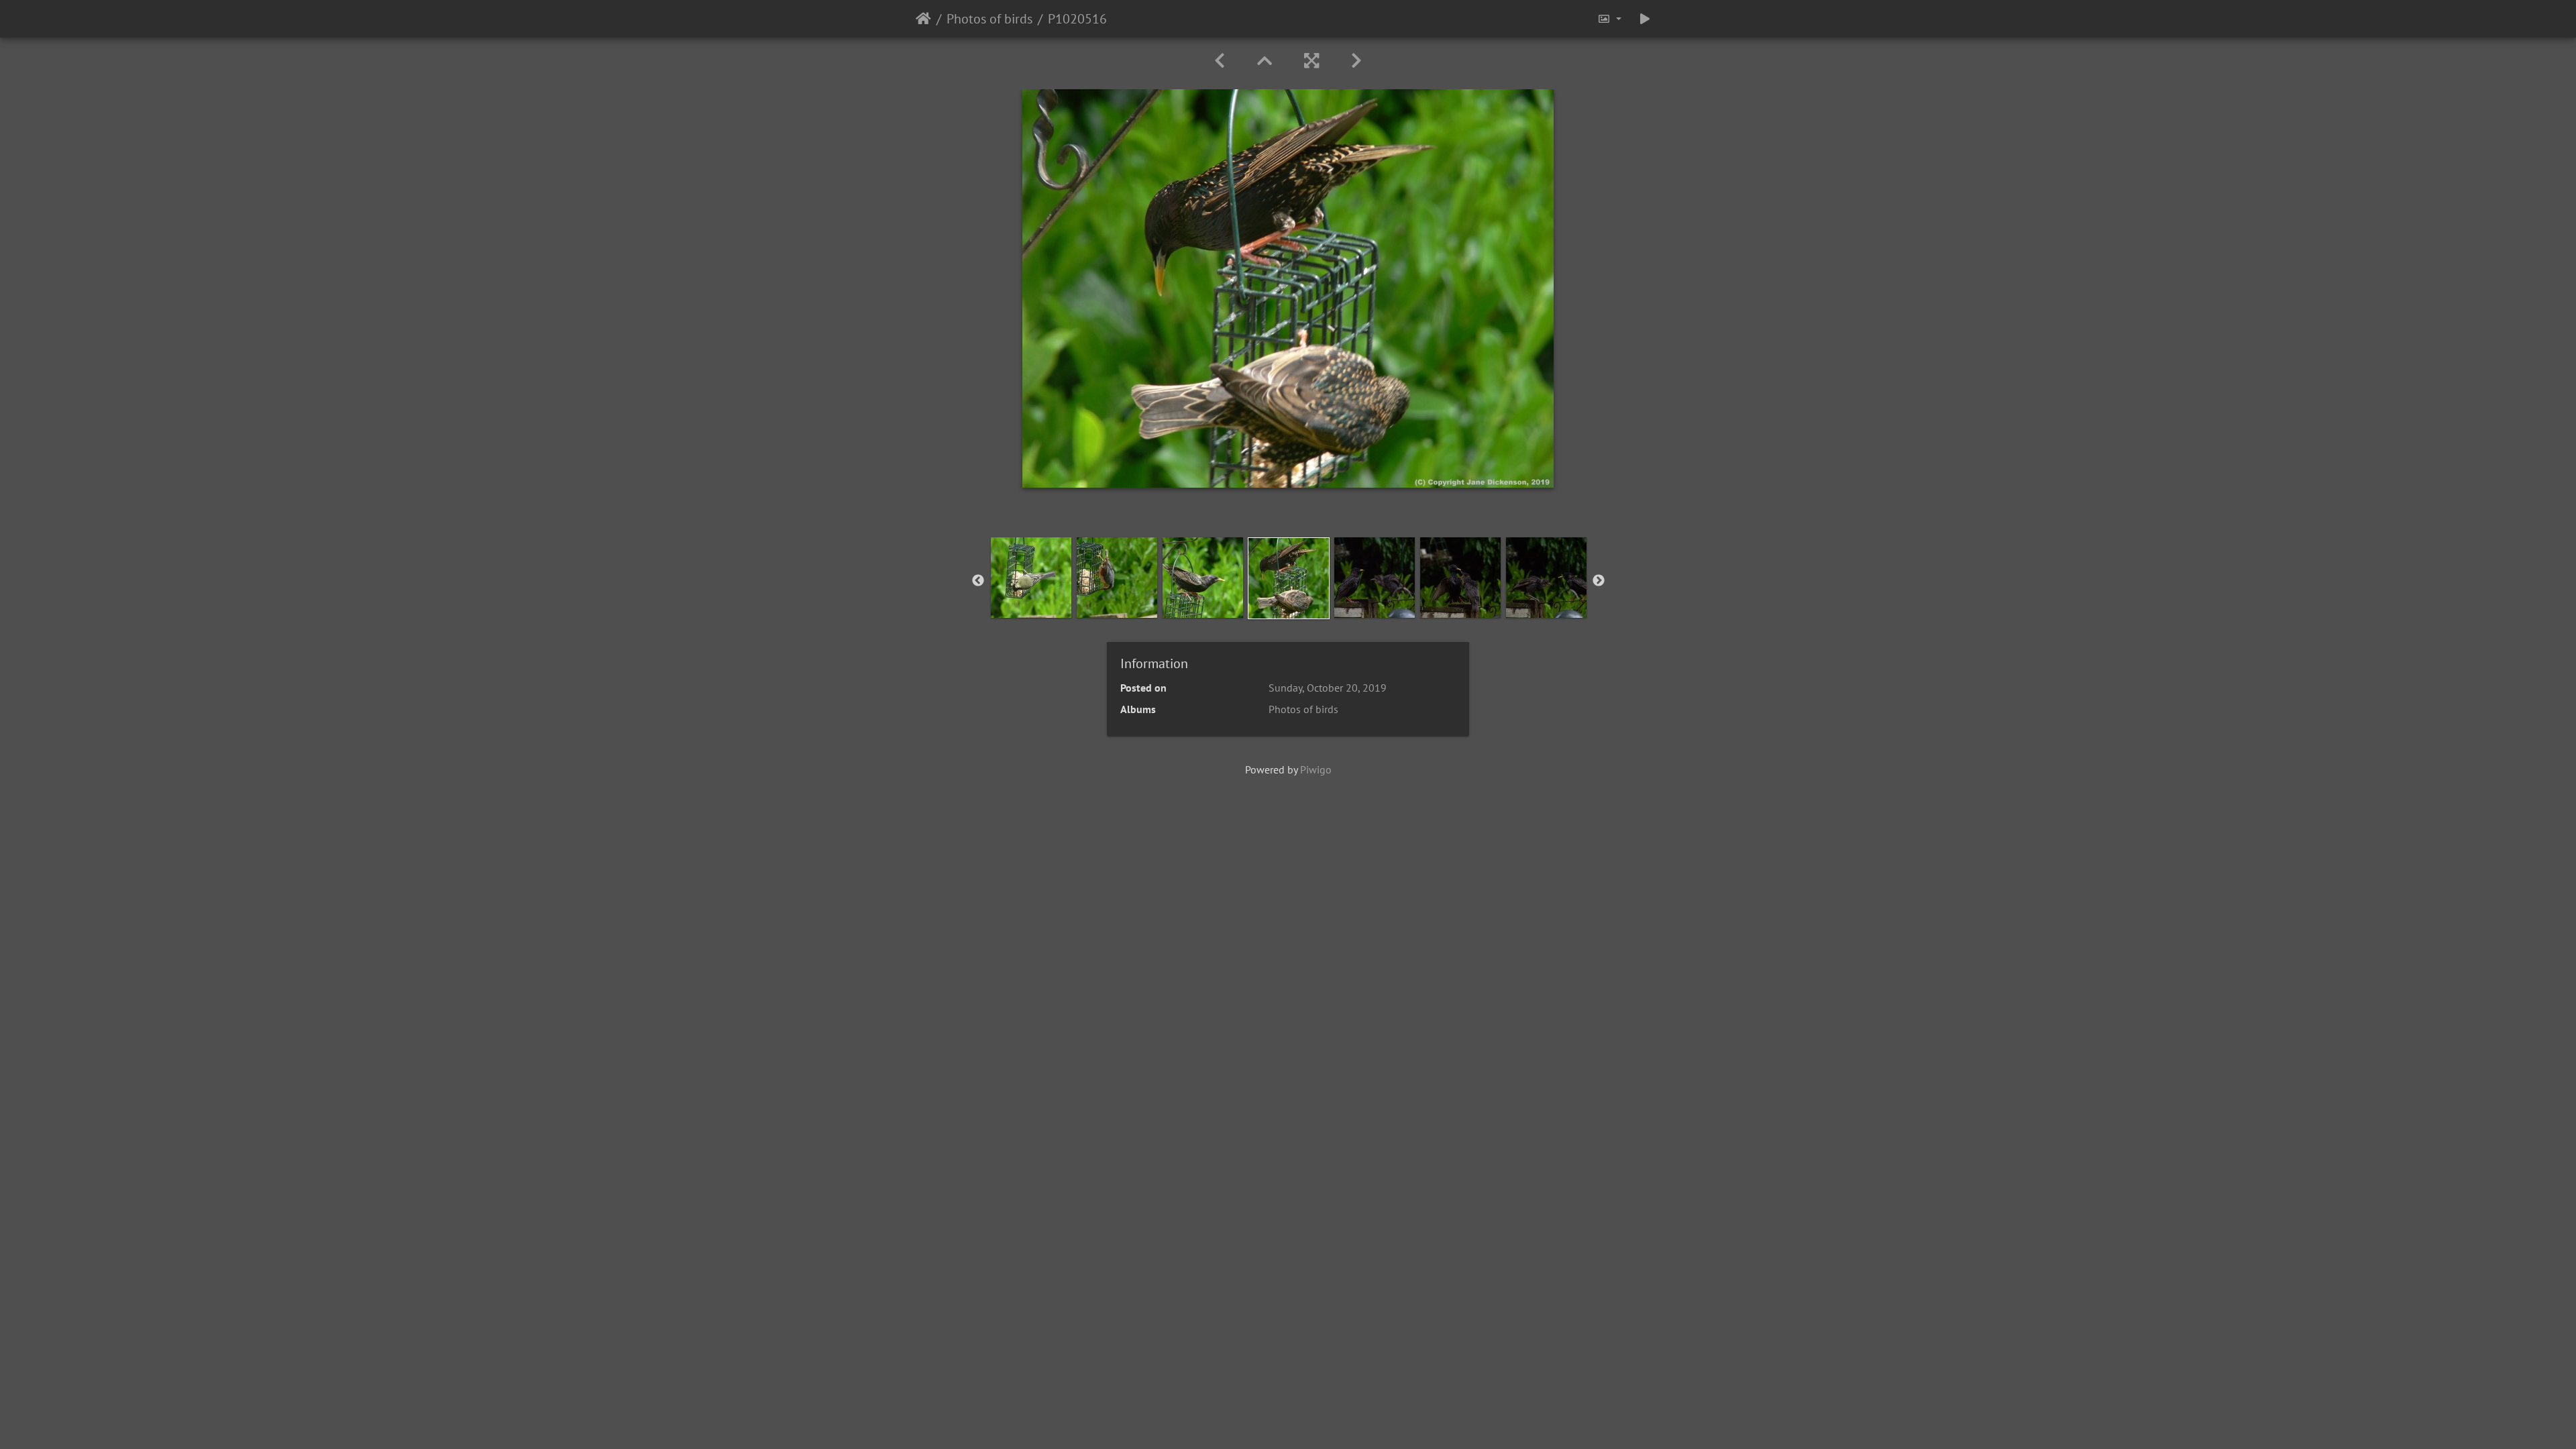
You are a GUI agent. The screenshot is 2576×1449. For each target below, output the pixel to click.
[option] (1031, 578)
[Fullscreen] (1311, 61)
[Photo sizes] (1609, 19)
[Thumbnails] (1265, 61)
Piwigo (1316, 769)
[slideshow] (1645, 19)
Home (923, 19)
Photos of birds (989, 19)
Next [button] (1599, 581)
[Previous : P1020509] (1220, 61)
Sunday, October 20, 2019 (1328, 688)
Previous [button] (978, 581)
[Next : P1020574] (1356, 61)
